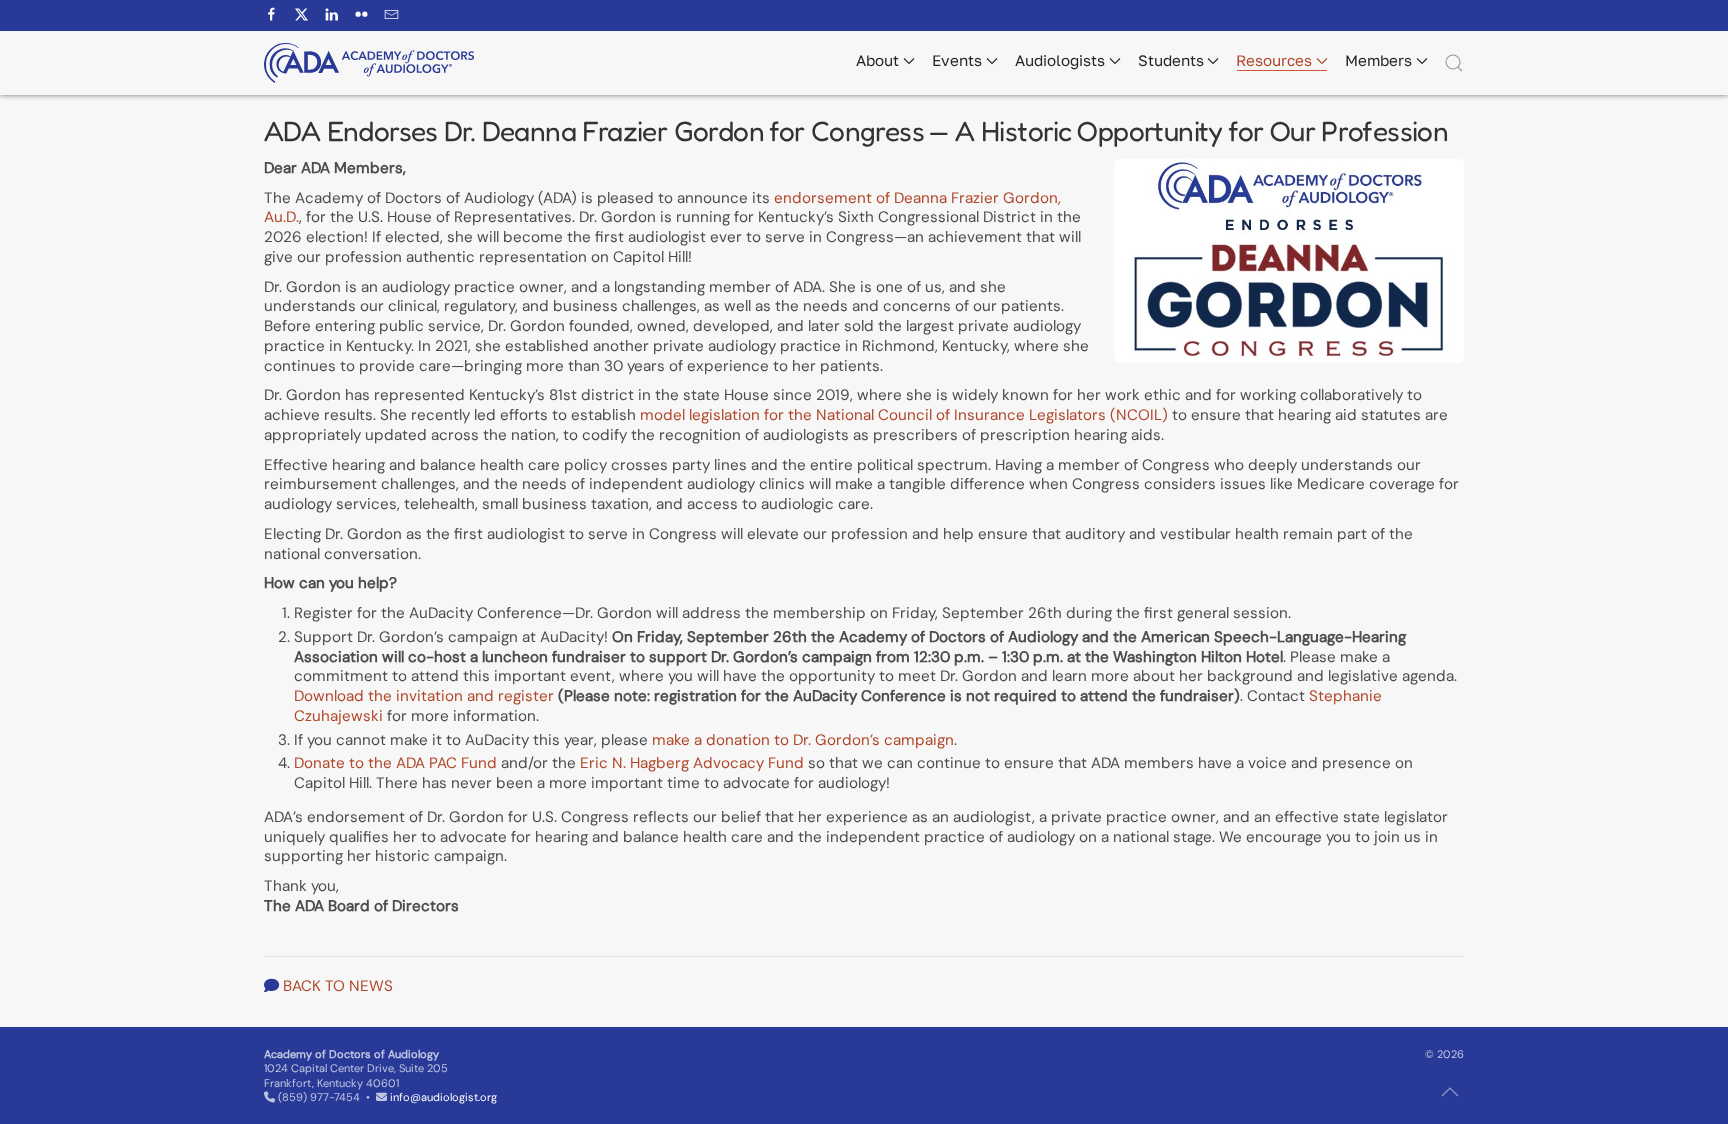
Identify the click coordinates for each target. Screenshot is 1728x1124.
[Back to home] (369, 63)
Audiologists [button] (1060, 60)
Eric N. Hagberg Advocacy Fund (692, 763)
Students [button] (1171, 60)
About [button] (877, 60)
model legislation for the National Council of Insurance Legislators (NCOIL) (904, 415)
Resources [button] (1274, 60)
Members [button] (1378, 60)
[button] (1454, 63)
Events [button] (957, 60)
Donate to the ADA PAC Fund (395, 763)
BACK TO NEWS (338, 986)
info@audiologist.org (443, 1097)
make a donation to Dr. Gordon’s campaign (803, 740)
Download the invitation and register (424, 696)
